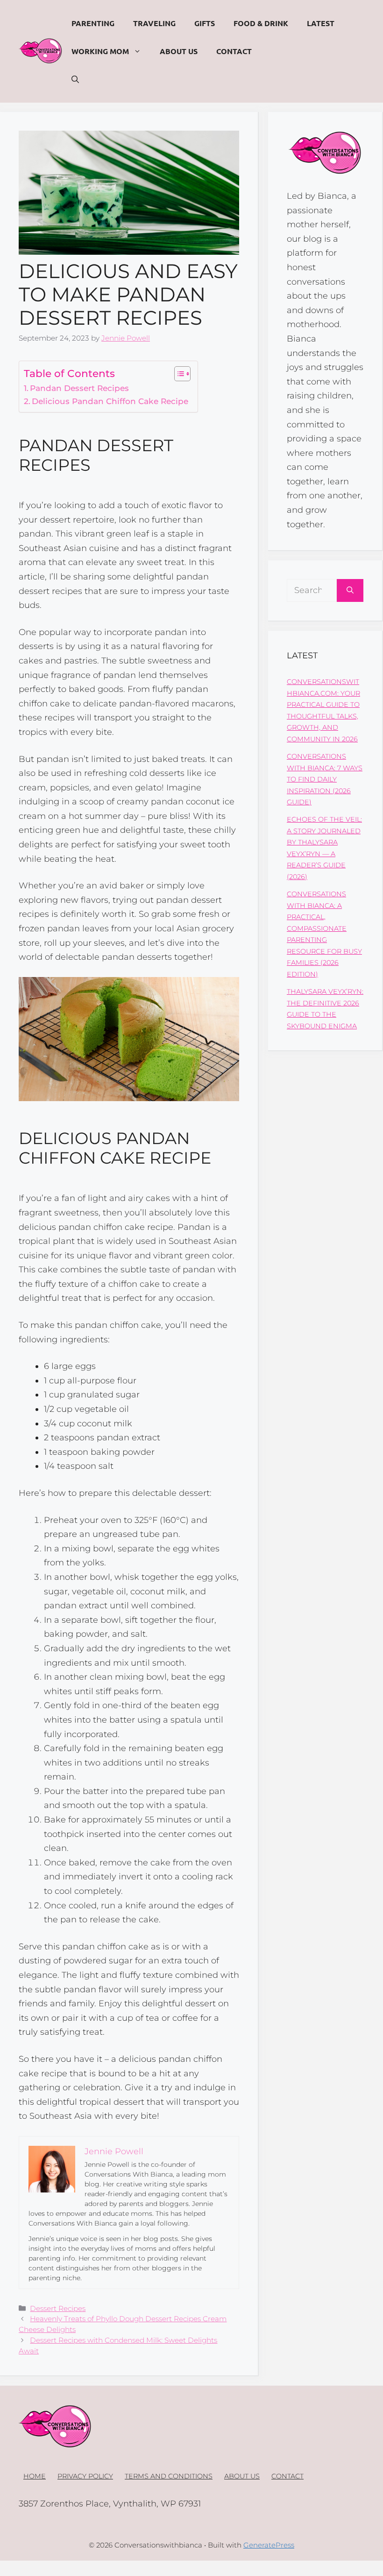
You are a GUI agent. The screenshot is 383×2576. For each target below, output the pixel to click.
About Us (179, 51)
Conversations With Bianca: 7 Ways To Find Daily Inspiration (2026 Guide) (325, 779)
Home (35, 2476)
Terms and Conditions (169, 2476)
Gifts (205, 23)
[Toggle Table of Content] (178, 374)
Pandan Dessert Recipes (79, 388)
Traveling (154, 23)
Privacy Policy (85, 2476)
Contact (234, 51)
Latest (321, 23)
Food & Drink (261, 23)
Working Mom (100, 51)
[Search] (350, 590)
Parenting (93, 23)
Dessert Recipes (58, 2308)
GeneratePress (269, 2545)
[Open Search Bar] (75, 79)
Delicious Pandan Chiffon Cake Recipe (110, 401)
